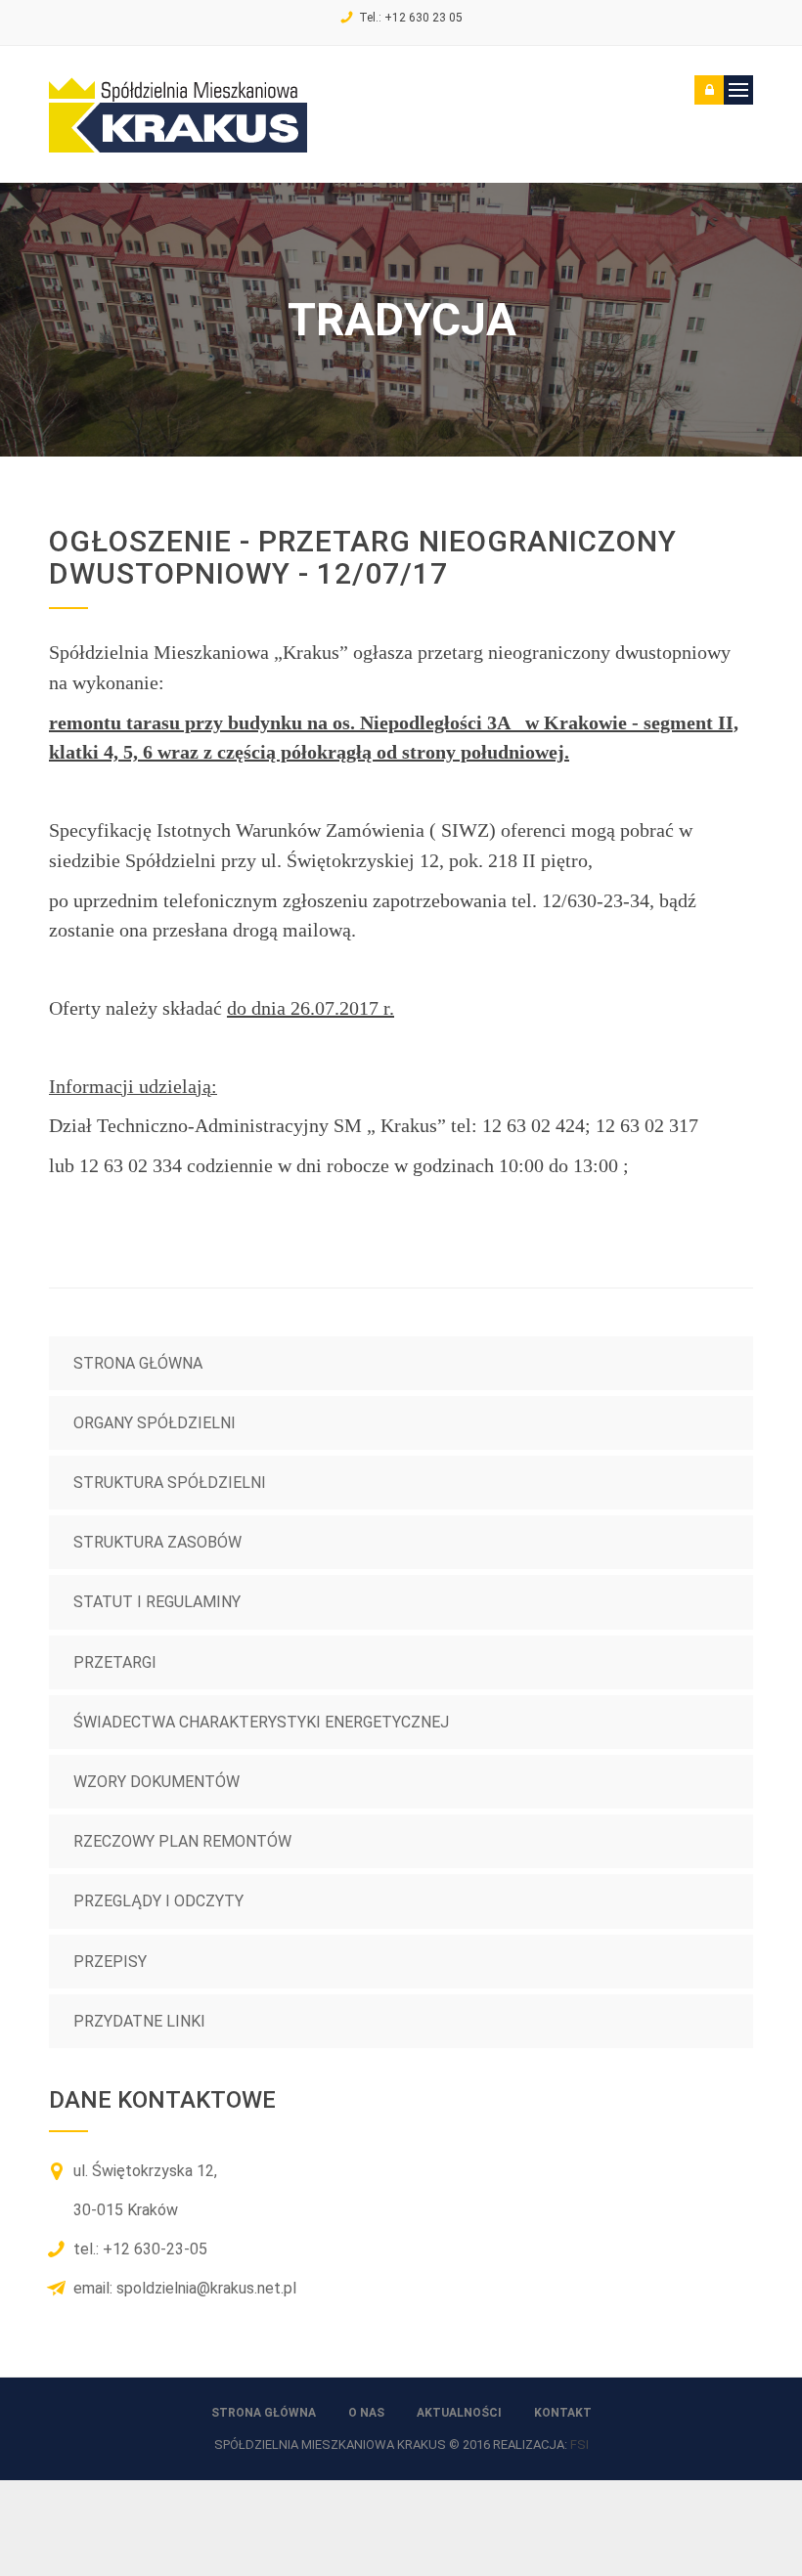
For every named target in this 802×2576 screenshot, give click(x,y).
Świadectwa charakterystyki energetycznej (261, 1722)
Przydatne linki (139, 2021)
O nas (366, 2413)
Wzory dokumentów (156, 1782)
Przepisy (110, 1962)
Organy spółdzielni (155, 1423)
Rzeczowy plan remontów (182, 1841)
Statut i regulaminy (157, 1602)
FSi (579, 2445)
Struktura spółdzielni (170, 1483)
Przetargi (115, 1662)
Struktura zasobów (157, 1542)
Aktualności (459, 2413)
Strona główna (138, 1363)
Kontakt (563, 2413)
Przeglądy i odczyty (158, 1901)
